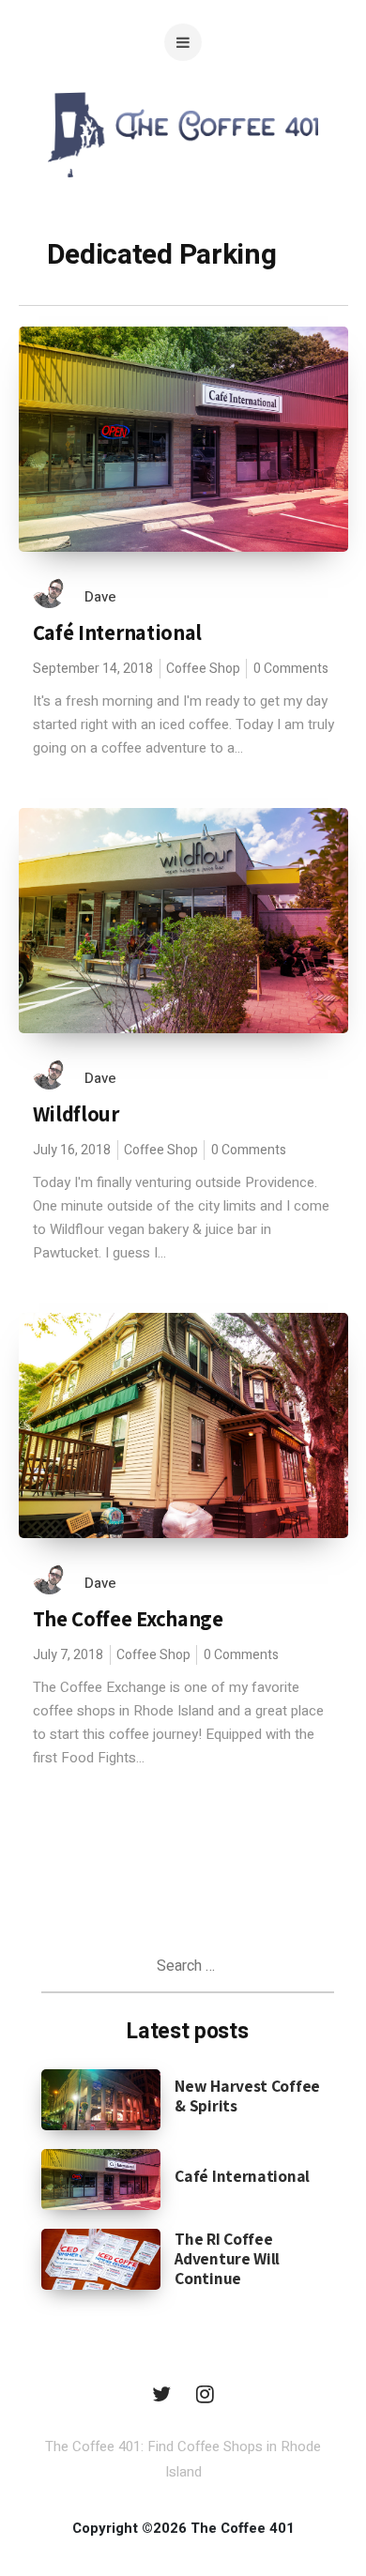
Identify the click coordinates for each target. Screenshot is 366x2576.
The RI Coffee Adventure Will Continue (227, 2258)
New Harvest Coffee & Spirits (247, 2096)
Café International (118, 633)
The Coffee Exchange (128, 1619)
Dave (100, 597)
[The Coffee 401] (183, 173)
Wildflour (76, 1114)
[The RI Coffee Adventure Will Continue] (101, 2258)
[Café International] (101, 2178)
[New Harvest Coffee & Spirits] (101, 2098)
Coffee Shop (203, 669)
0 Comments (291, 669)
